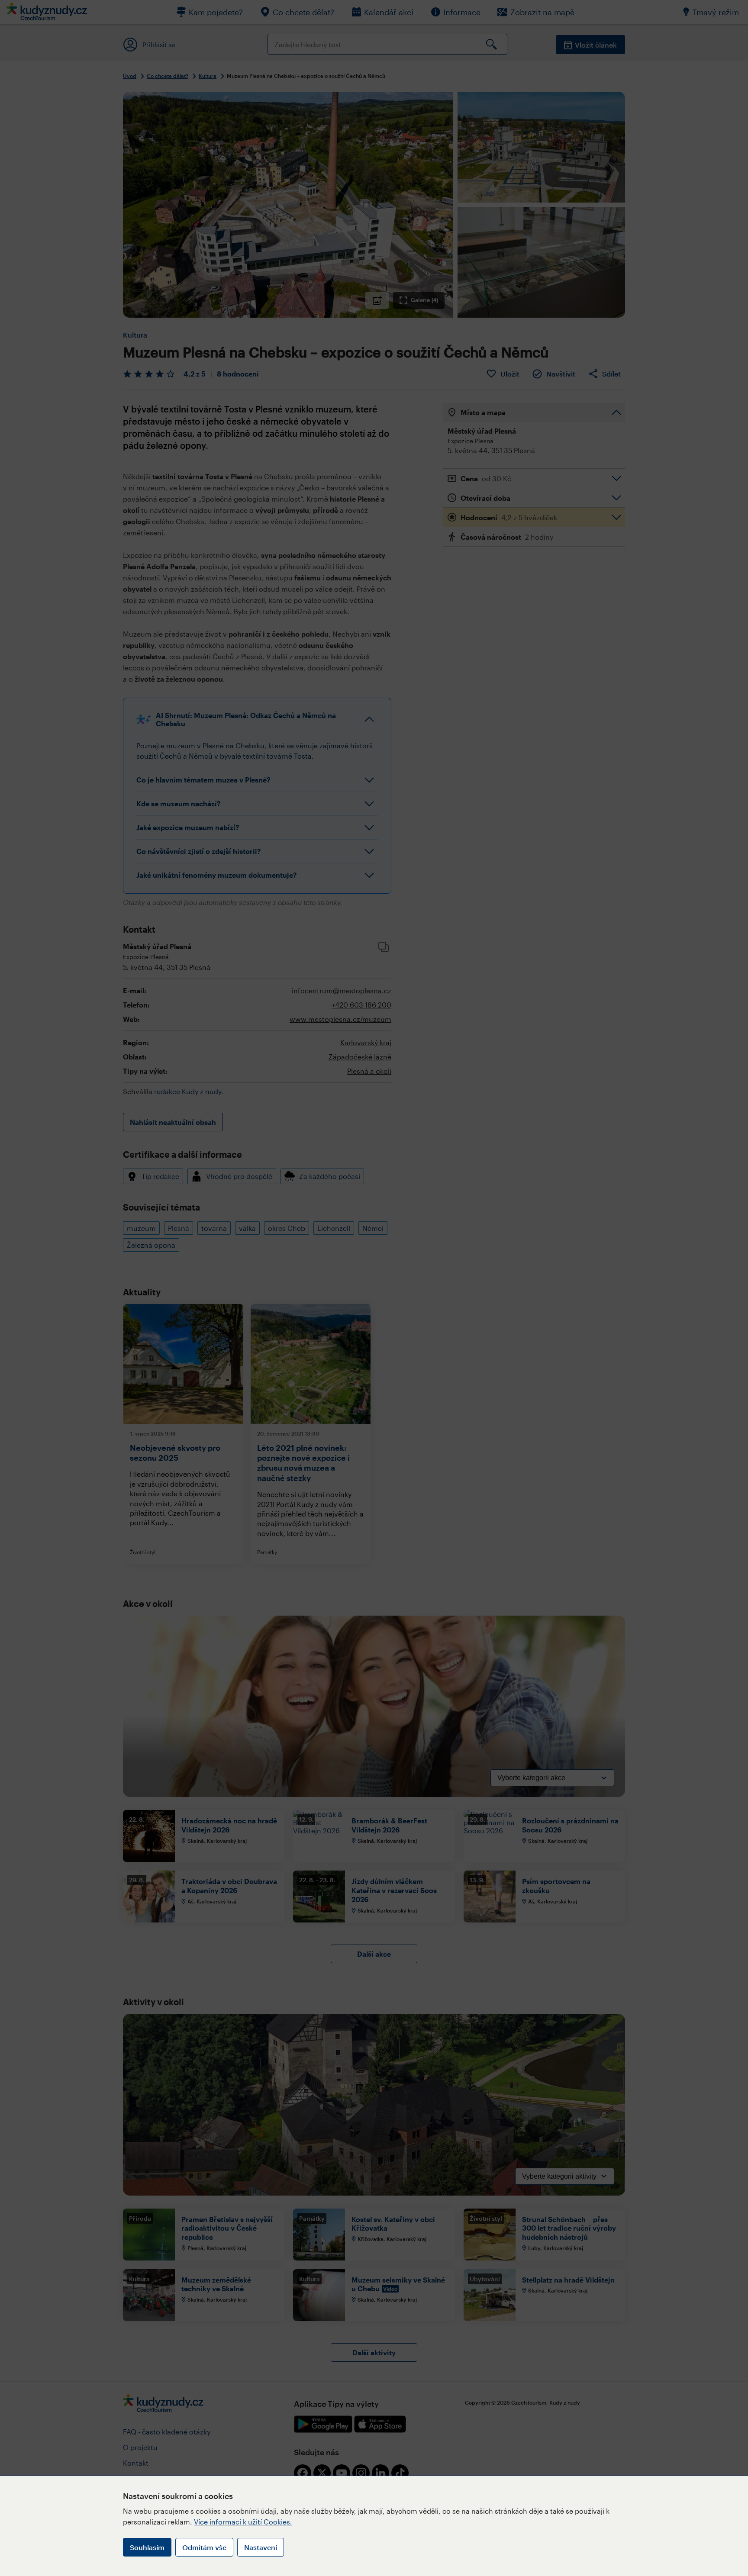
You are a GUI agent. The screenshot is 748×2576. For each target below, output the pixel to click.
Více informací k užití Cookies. (243, 2522)
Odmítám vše (204, 2547)
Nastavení (261, 2547)
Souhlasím (147, 2547)
